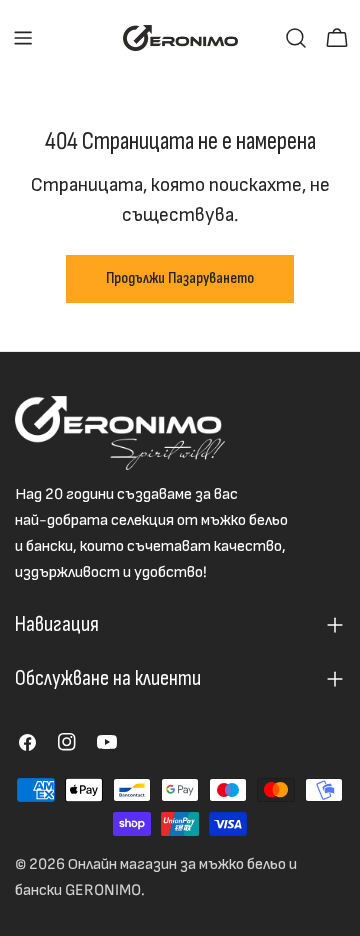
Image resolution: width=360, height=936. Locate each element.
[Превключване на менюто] (23, 38)
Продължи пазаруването (180, 278)
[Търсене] (296, 38)
